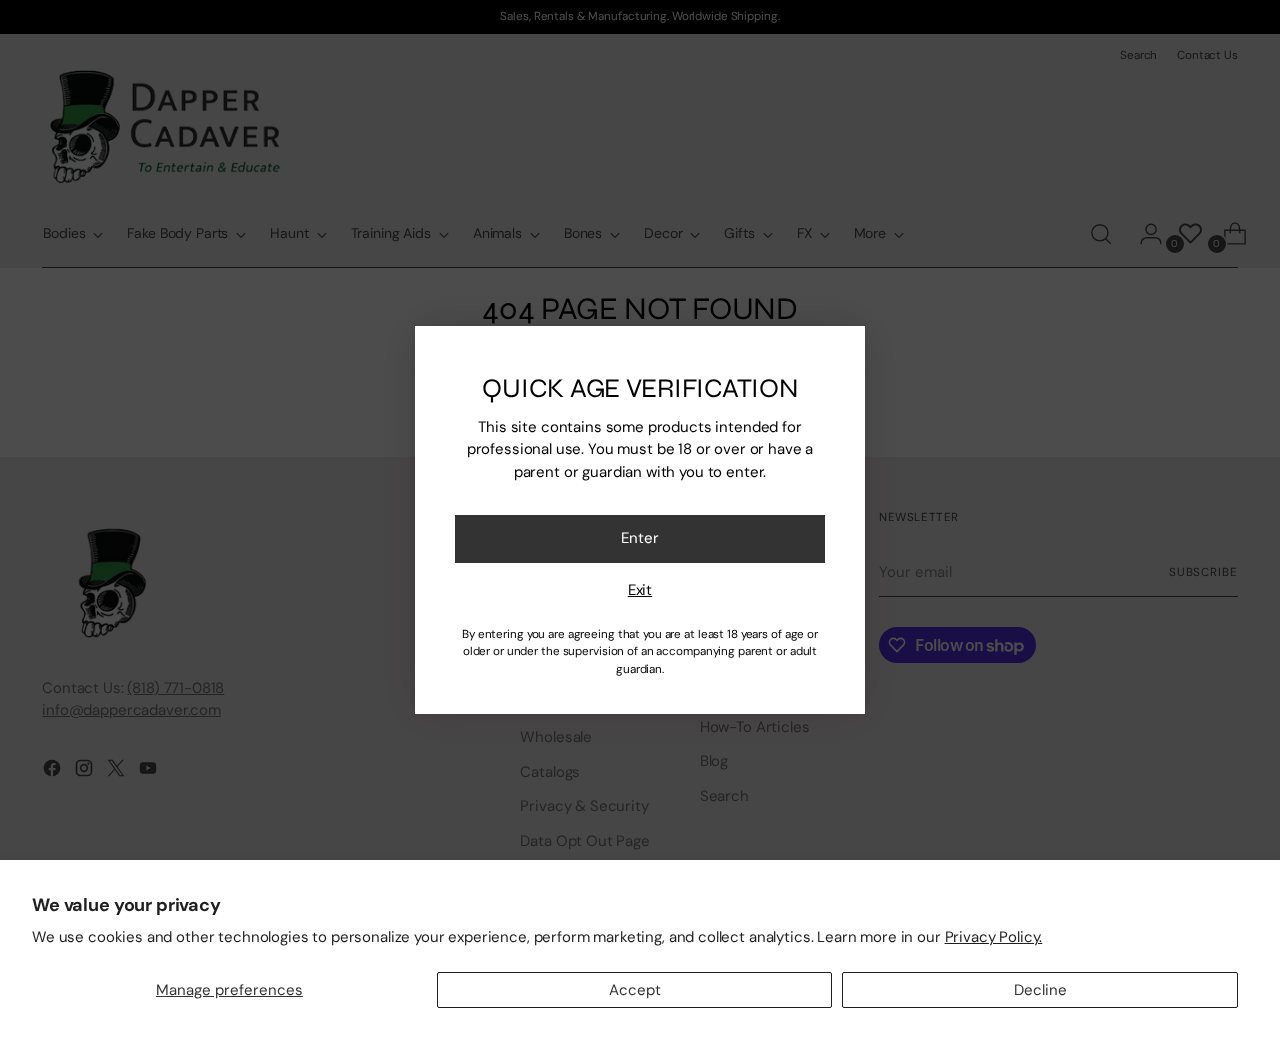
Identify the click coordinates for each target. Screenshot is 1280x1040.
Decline (1040, 990)
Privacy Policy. (994, 937)
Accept (635, 990)
